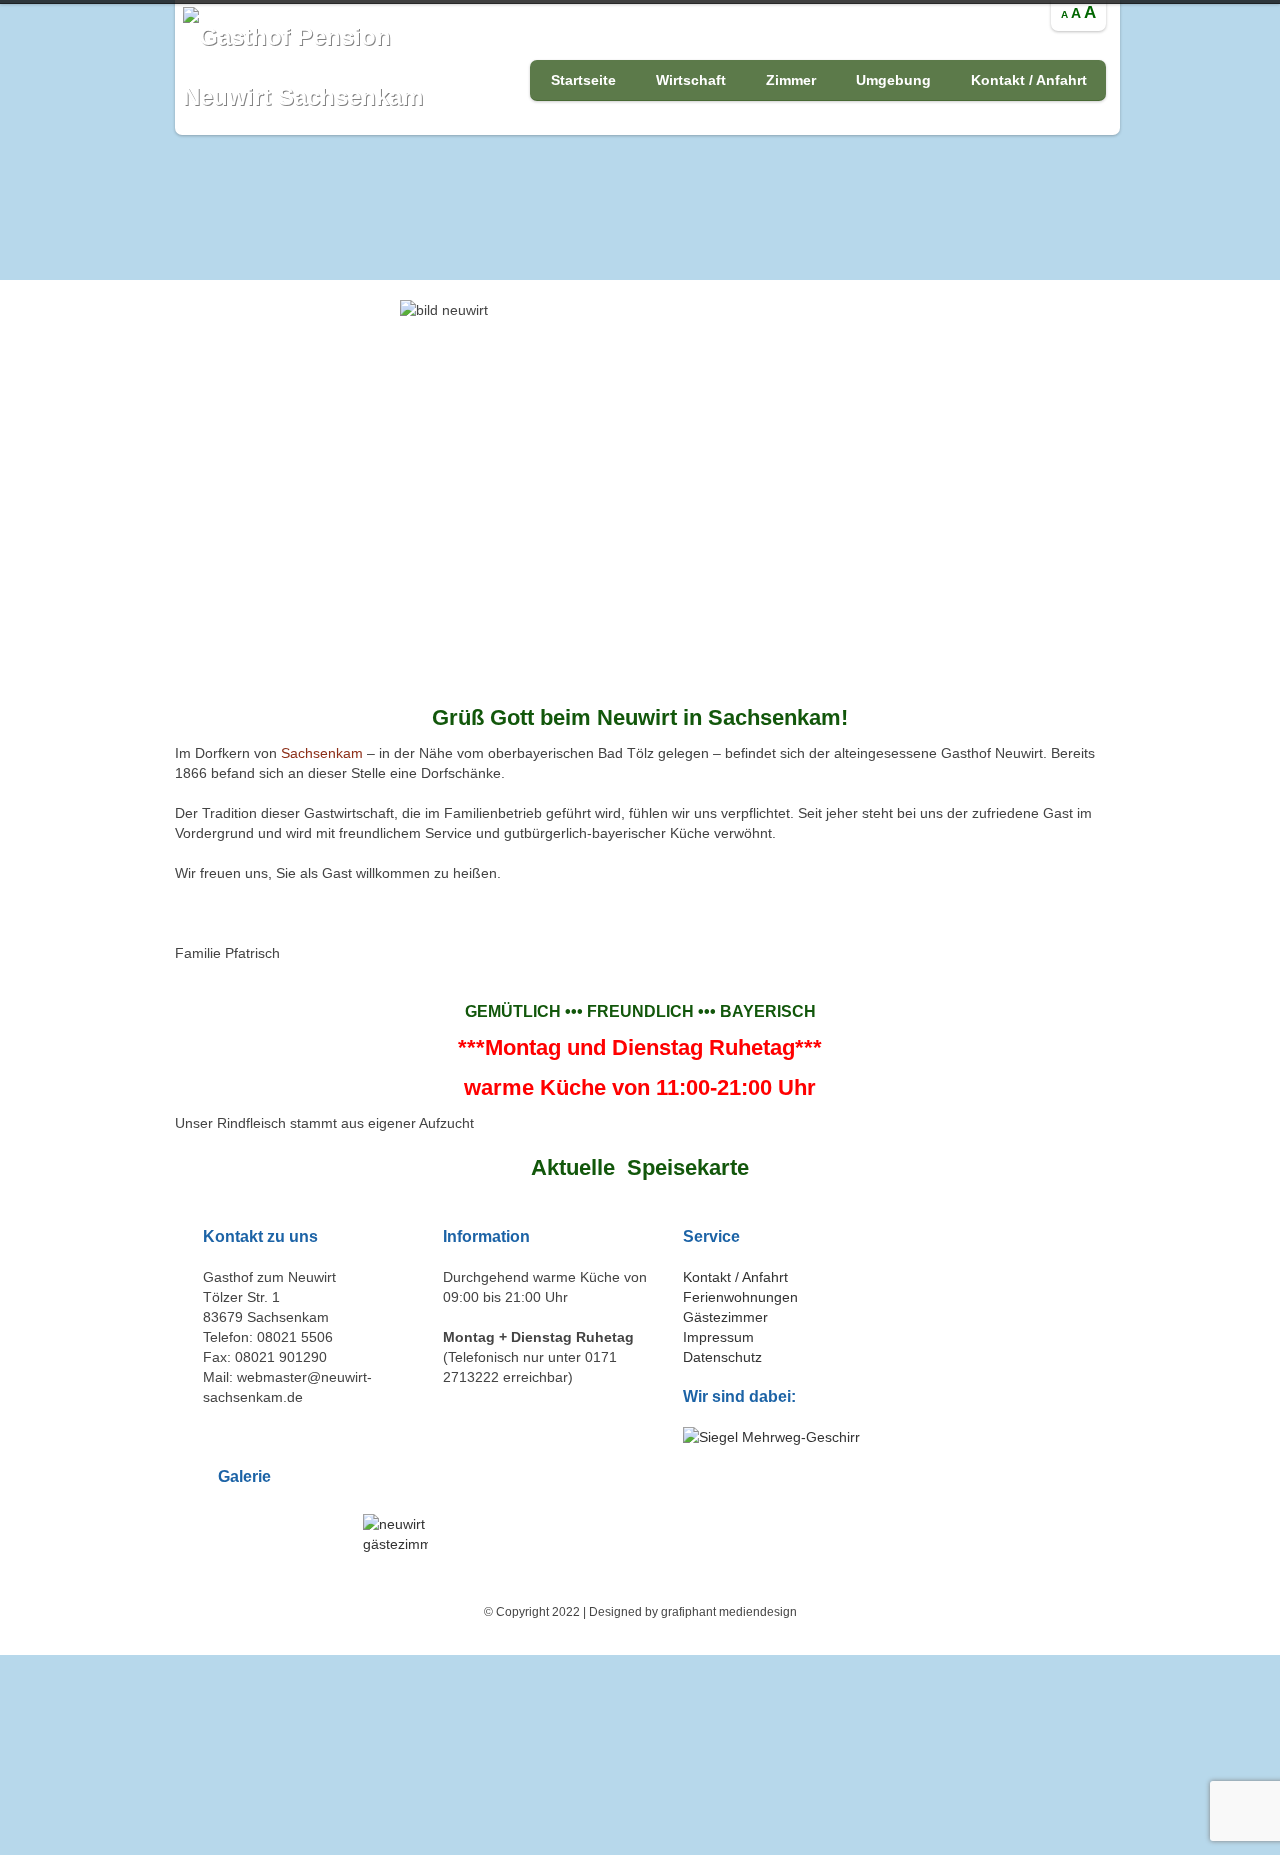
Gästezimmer (725, 1317)
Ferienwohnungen (740, 1297)
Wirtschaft (691, 80)
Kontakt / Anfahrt (1029, 80)
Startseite (583, 80)
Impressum (718, 1337)
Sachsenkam (322, 753)
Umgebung (893, 80)
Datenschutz (722, 1357)
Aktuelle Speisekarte (640, 1167)
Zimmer (791, 80)
